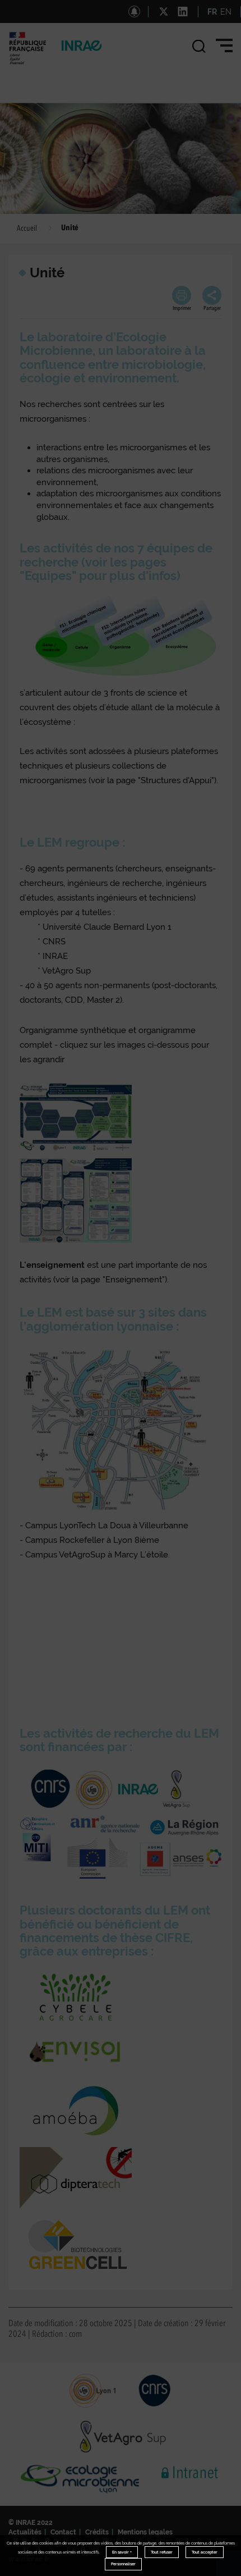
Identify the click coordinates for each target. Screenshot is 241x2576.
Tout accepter (205, 2552)
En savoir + (122, 2552)
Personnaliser (123, 2564)
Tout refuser (162, 2552)
